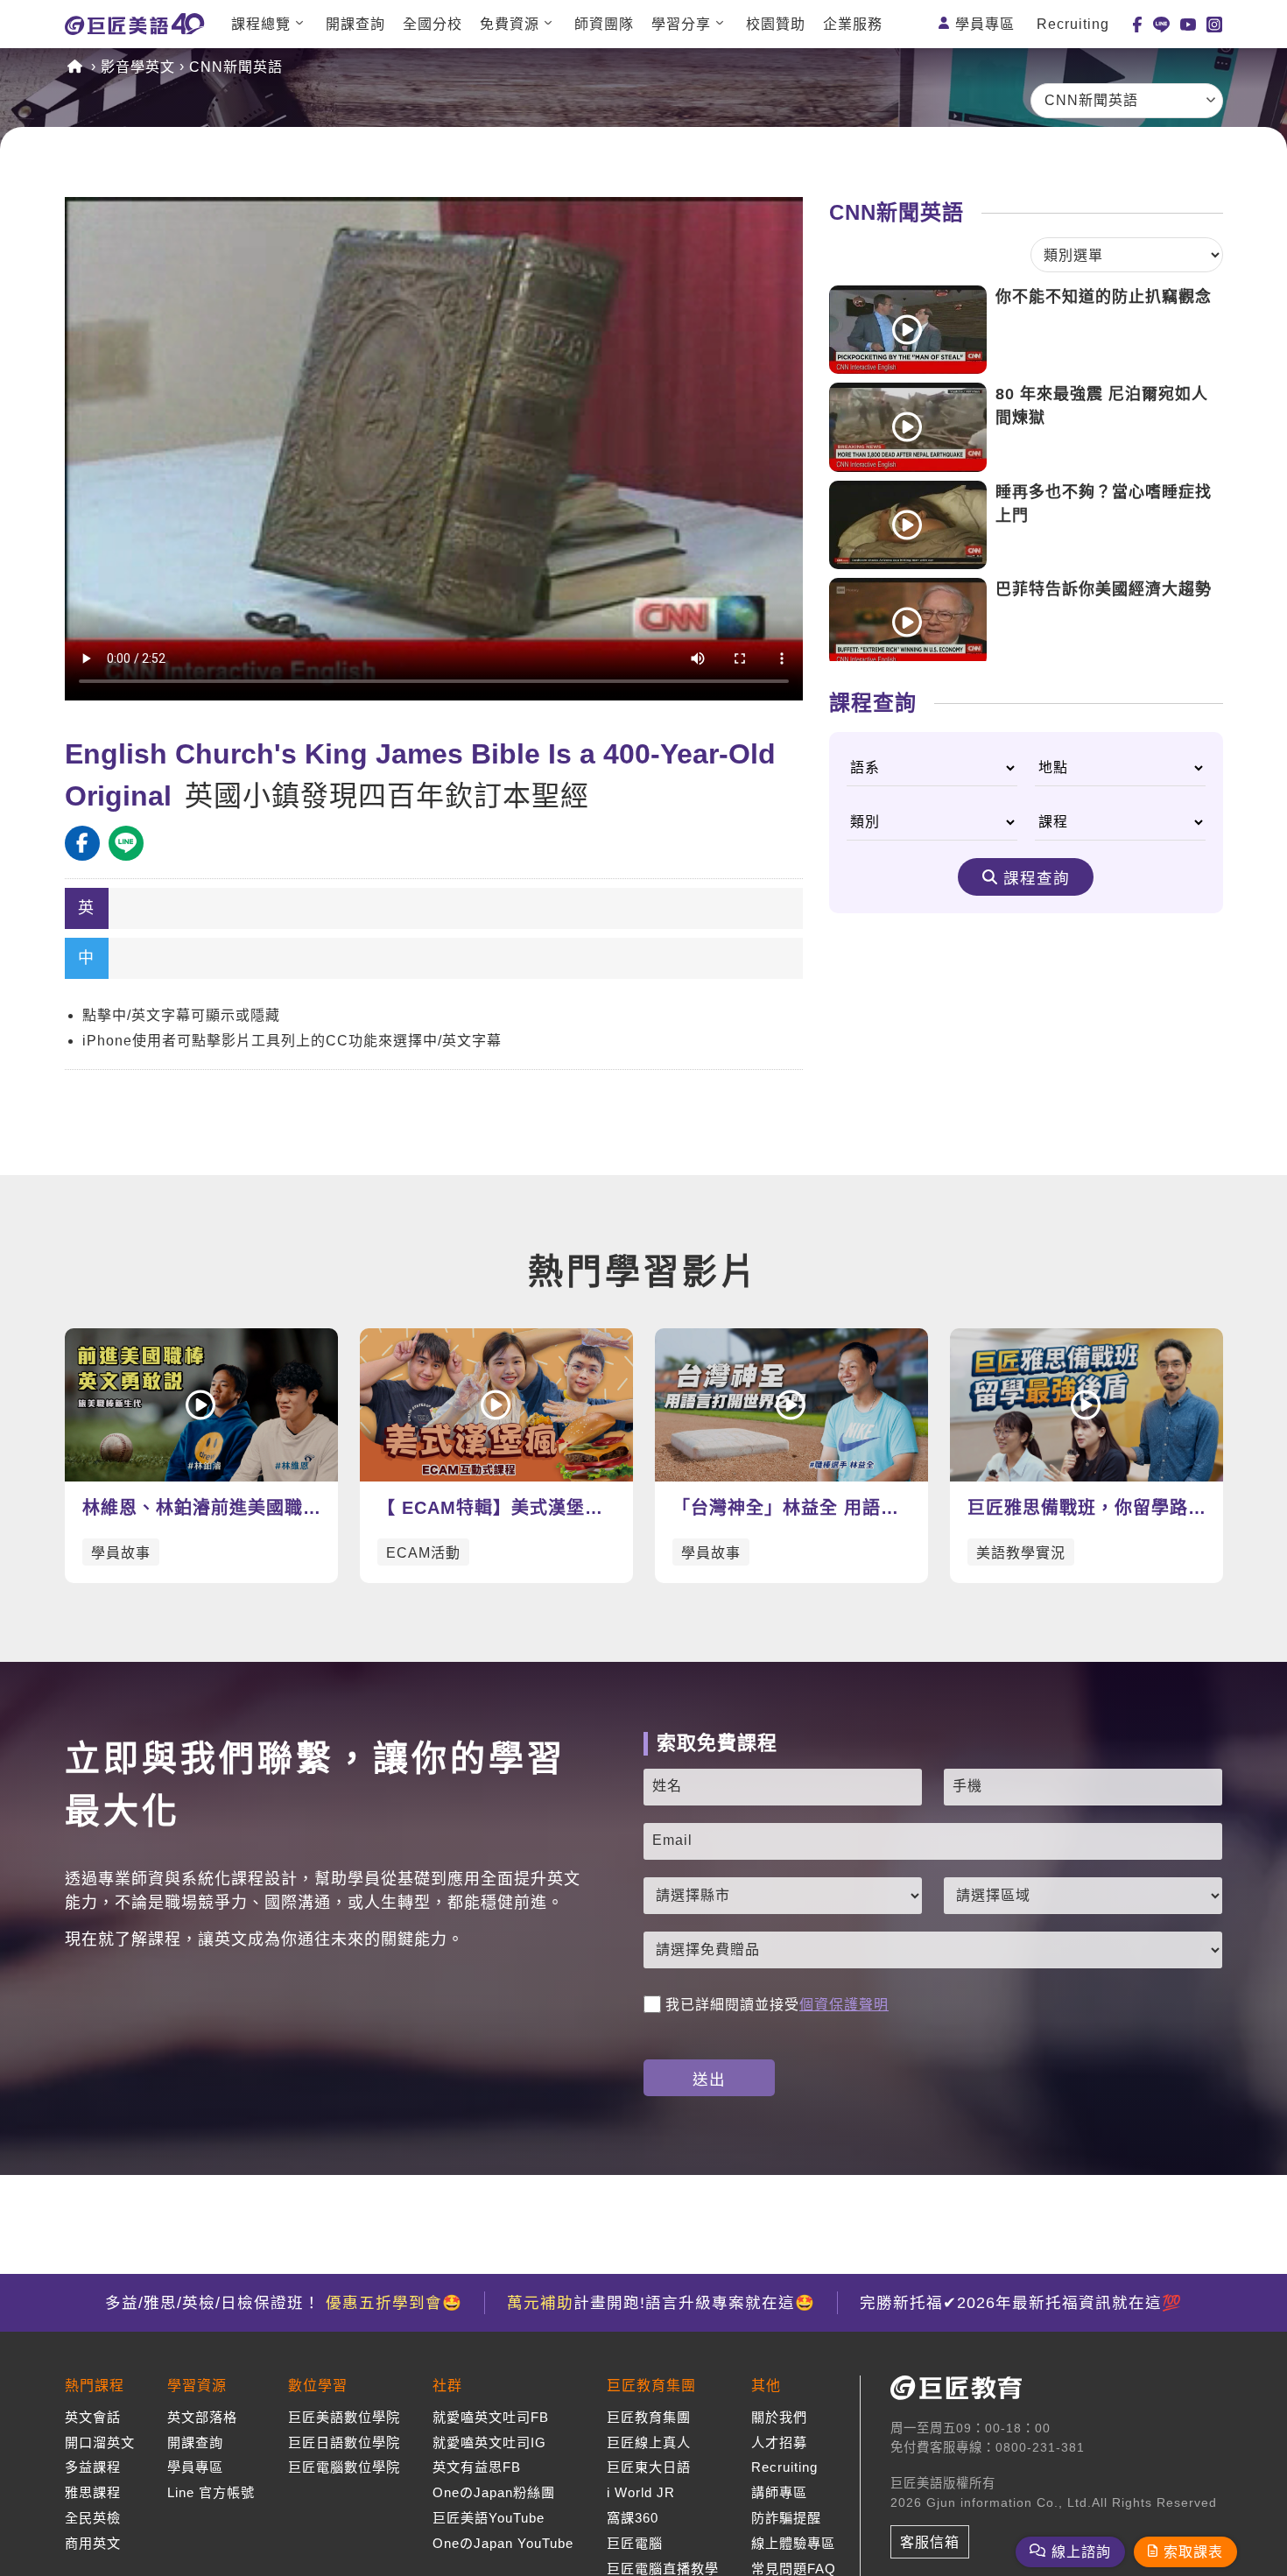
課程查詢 (1037, 878)
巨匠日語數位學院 (344, 2442)
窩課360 (633, 2518)
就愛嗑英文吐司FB (491, 2417)
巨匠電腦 (635, 2543)
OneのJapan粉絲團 (494, 2492)
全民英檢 (93, 2518)
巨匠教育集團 (649, 2417)
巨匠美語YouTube (489, 2518)
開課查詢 (355, 24)
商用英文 (93, 2543)
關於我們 (779, 2417)
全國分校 (433, 24)
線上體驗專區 (793, 2543)
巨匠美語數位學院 (344, 2417)
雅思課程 (93, 2492)
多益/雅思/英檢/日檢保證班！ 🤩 (284, 2303)
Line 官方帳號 (211, 2492)
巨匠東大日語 (649, 2467)
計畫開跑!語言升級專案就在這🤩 (661, 2303)
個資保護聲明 (844, 2005)
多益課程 (93, 2467)
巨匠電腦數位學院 (344, 2467)
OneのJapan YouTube (503, 2543)
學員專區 (985, 24)
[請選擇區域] (1083, 1896)
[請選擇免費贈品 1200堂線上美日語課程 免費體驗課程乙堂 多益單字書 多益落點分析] (933, 1950)
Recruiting (1073, 24)
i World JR (641, 2492)
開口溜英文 (100, 2442)
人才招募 (779, 2442)
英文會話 (93, 2417)
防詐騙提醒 (786, 2518)
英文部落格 (202, 2417)
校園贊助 (776, 24)
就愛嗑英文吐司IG (489, 2442)
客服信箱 (930, 2542)
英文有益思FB (477, 2467)
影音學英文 (138, 67)
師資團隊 (604, 24)
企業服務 (853, 24)
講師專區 (779, 2492)
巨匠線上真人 (649, 2442)
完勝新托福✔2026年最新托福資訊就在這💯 (1021, 2303)
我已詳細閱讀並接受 (777, 2005)
